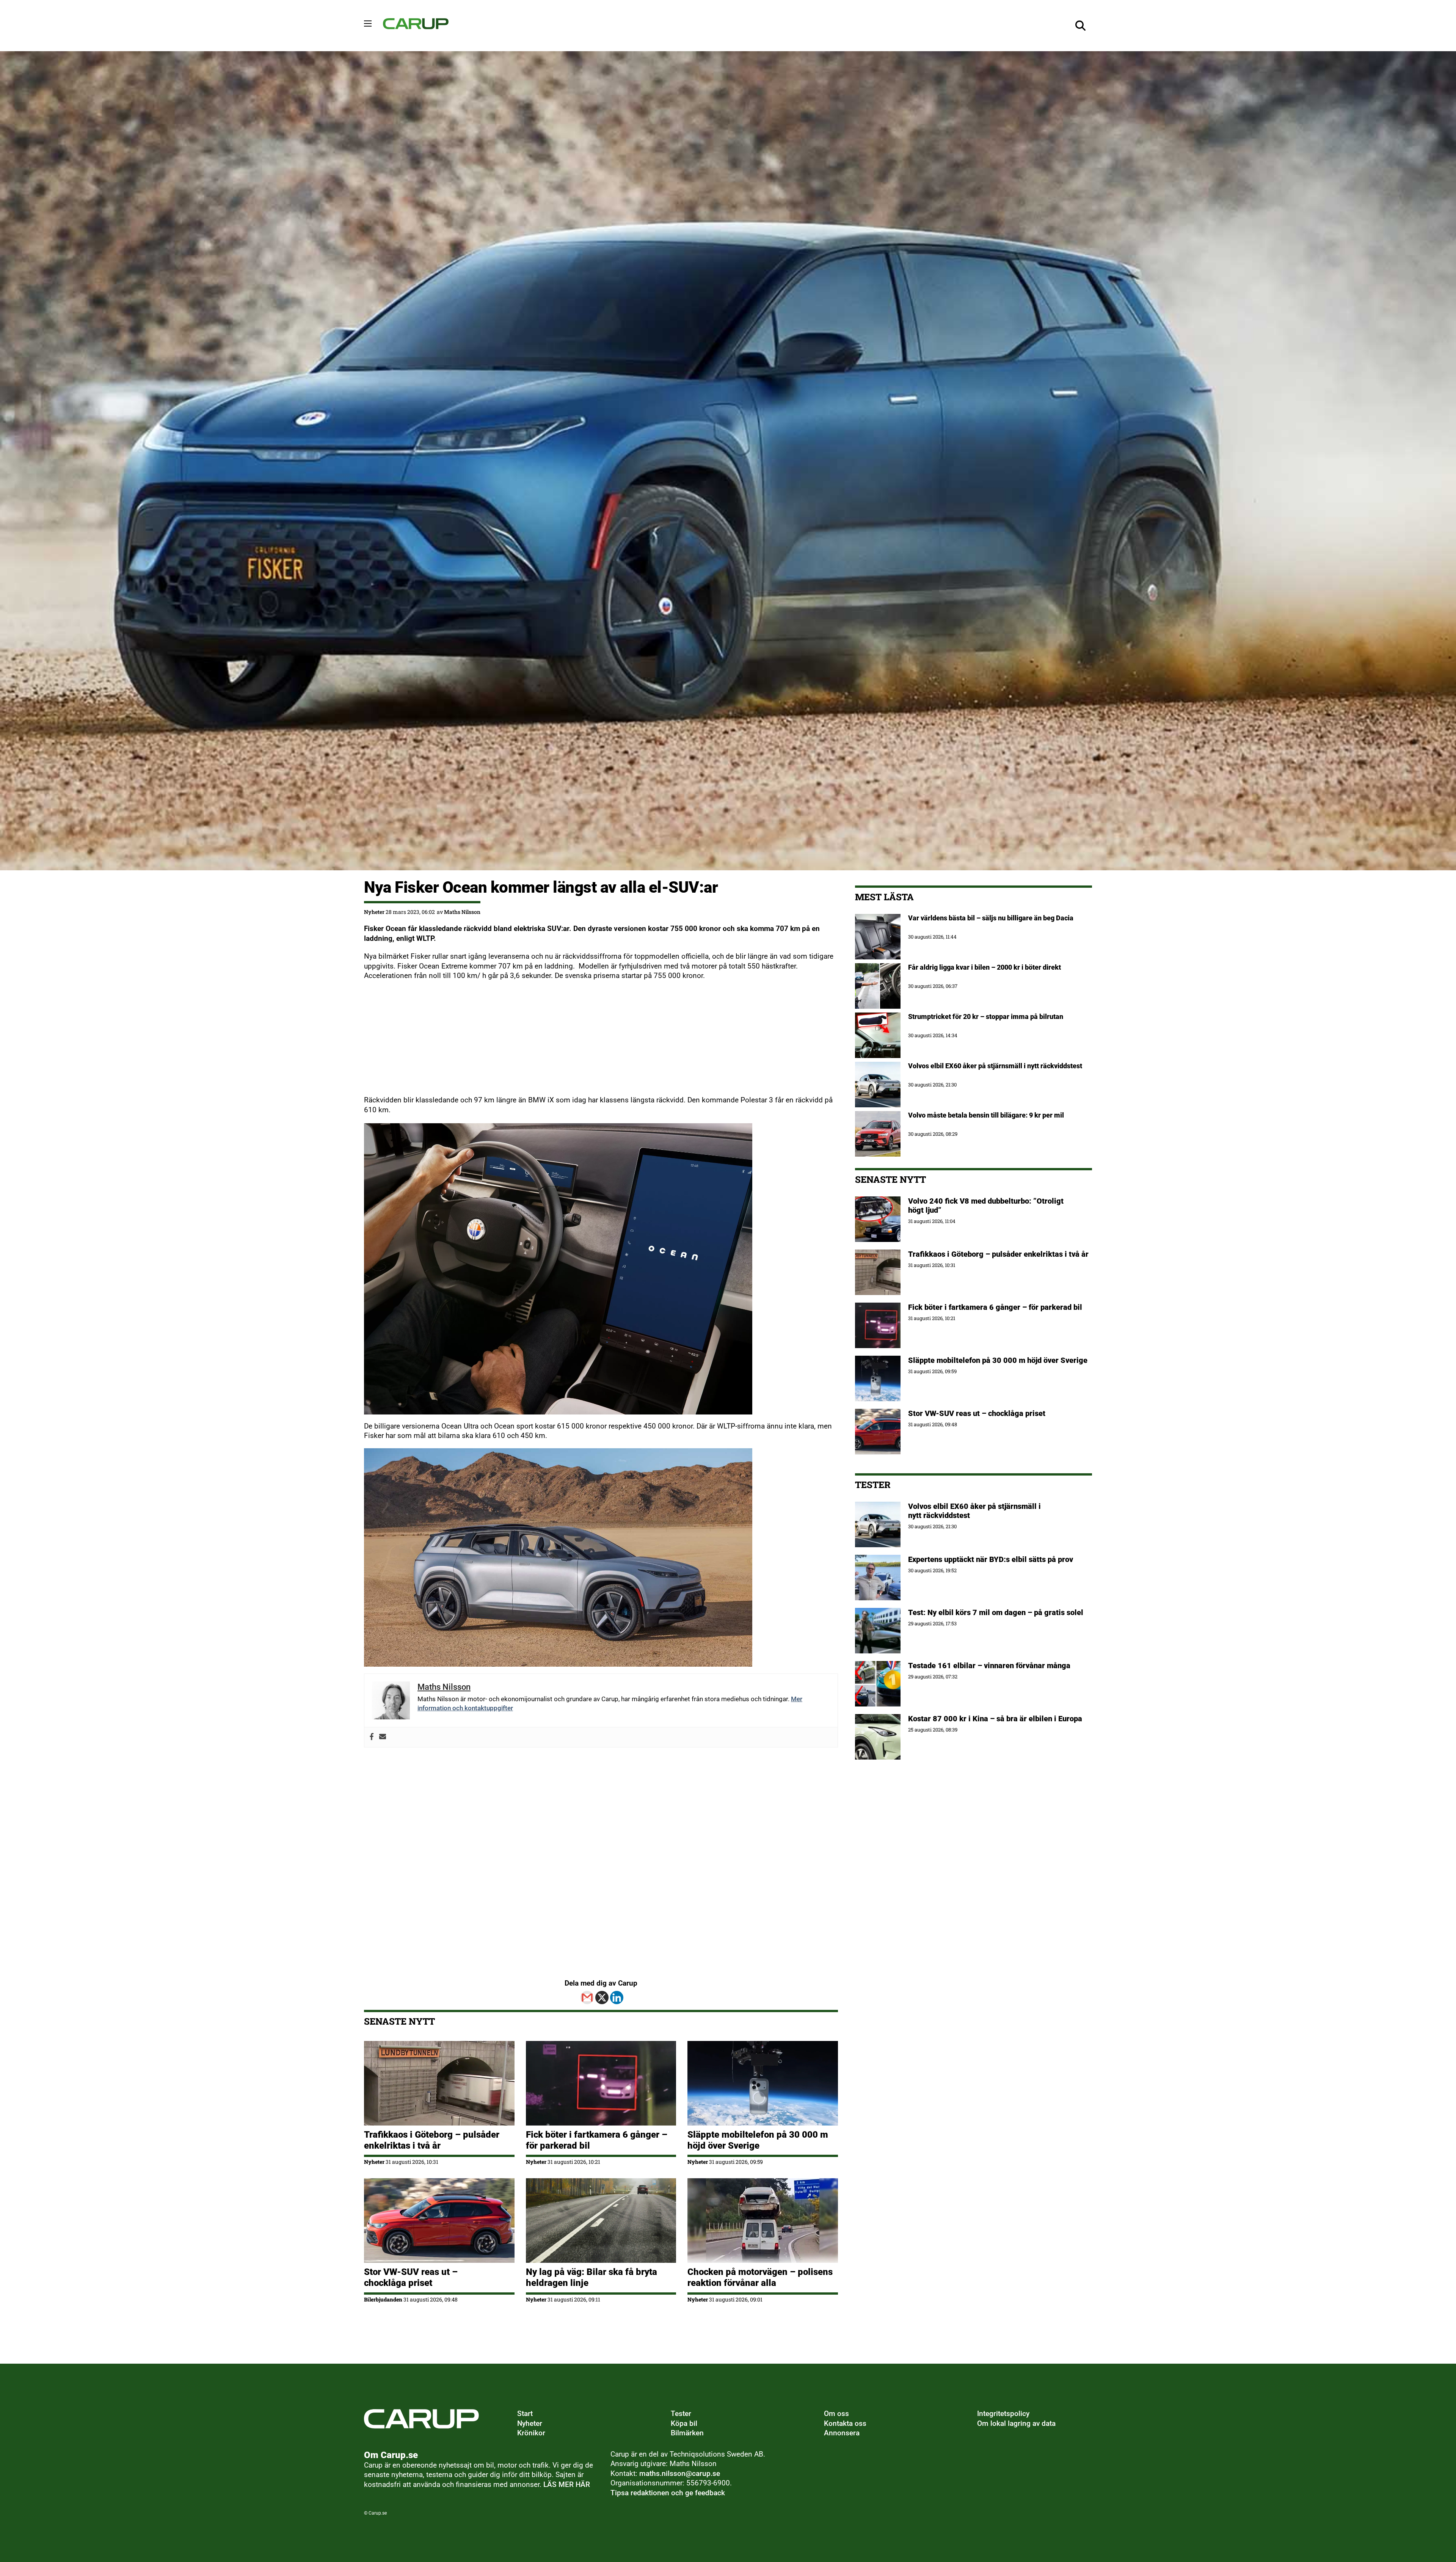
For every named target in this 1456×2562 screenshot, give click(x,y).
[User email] (383, 1737)
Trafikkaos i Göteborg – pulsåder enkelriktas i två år (432, 2140)
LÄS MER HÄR (567, 2485)
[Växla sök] (1081, 26)
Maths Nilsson (462, 912)
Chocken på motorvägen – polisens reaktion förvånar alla (760, 2277)
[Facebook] (372, 1737)
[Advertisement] (591, 1042)
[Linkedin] (617, 1998)
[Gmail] (587, 1998)
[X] (602, 1998)
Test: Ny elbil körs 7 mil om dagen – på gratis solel (996, 1612)
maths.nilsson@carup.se (680, 2474)
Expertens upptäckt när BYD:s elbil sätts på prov (991, 1559)
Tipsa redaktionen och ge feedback (668, 2493)
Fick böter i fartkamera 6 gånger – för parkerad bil (995, 1307)
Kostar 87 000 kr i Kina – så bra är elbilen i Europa (995, 1719)
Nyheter (374, 912)
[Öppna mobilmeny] (368, 24)
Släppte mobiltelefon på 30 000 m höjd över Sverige (758, 2140)
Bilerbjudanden (383, 2299)
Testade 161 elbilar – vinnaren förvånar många (990, 1666)
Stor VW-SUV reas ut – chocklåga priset (411, 2277)
